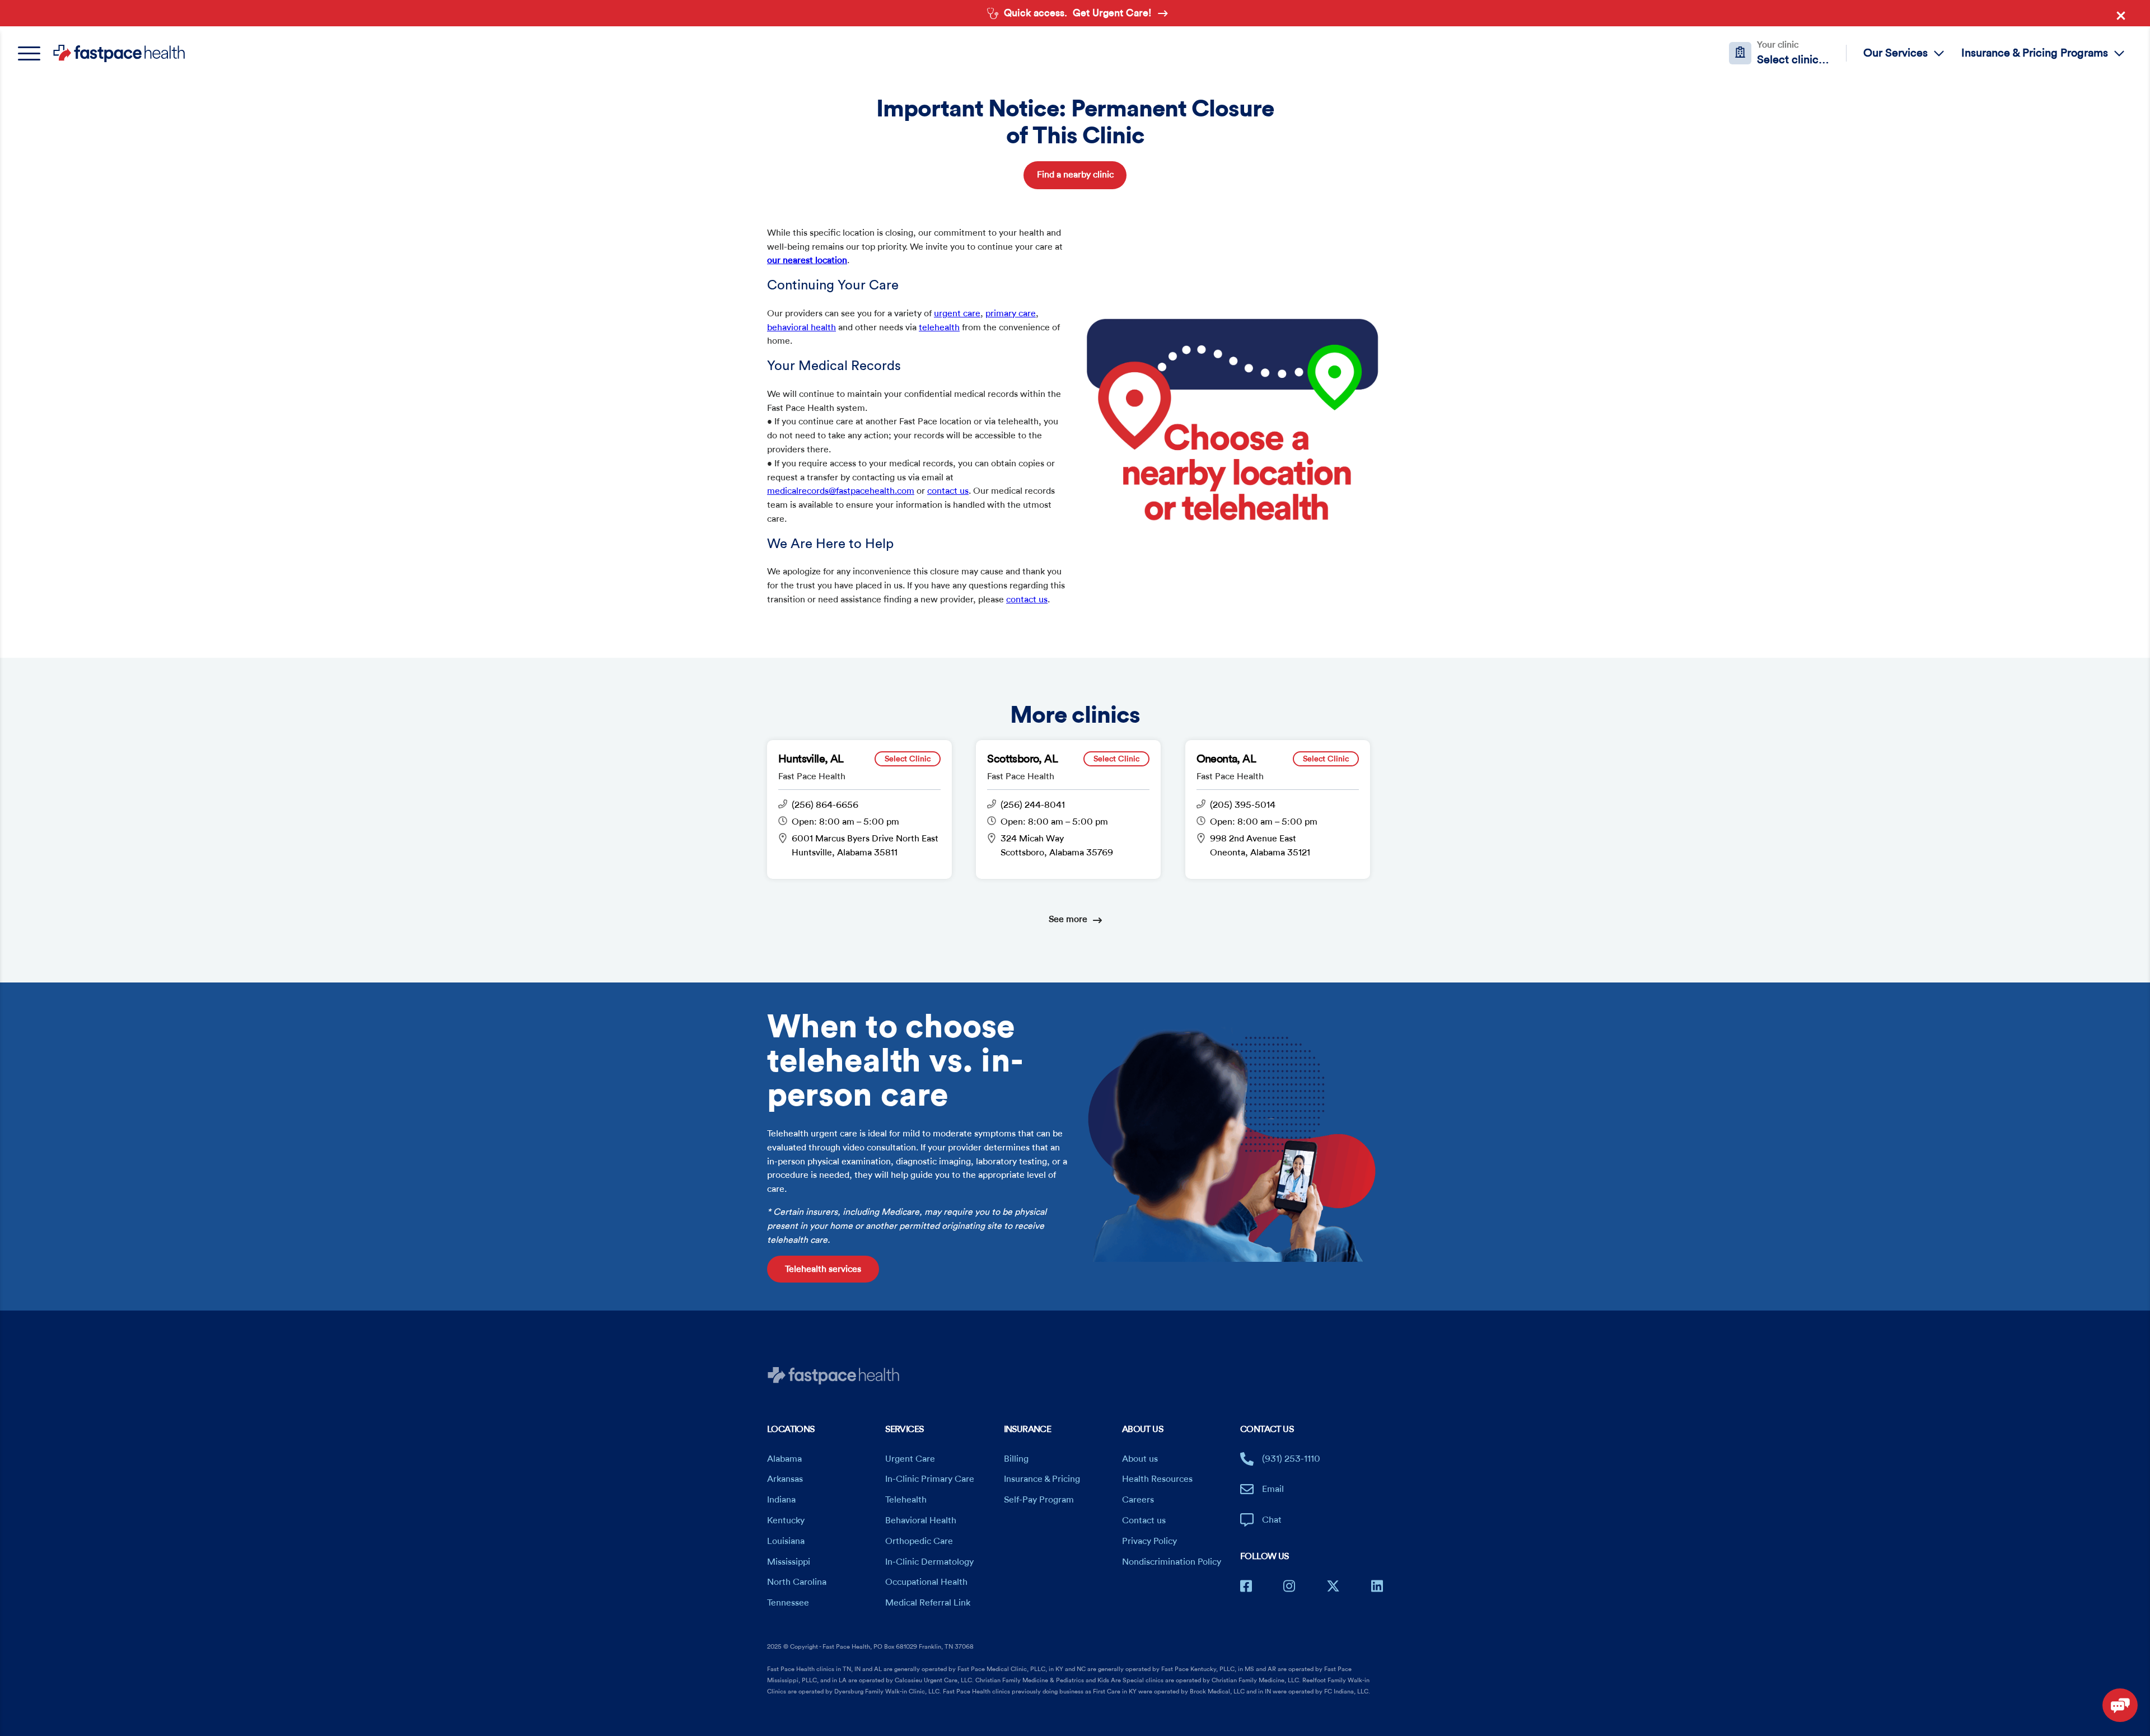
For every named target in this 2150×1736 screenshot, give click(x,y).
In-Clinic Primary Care (930, 1479)
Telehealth (906, 1500)
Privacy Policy (1149, 1541)
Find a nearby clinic (1075, 175)
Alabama (784, 1459)
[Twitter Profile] (1333, 1586)
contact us (948, 491)
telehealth (939, 327)
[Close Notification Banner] (2124, 18)
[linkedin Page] (1377, 1586)
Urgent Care (910, 1459)
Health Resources (1157, 1479)
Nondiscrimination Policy (1172, 1562)
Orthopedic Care (919, 1541)
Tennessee (788, 1603)
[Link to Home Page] (119, 53)
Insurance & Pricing (1042, 1479)
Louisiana (786, 1541)
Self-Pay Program (1039, 1500)
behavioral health (801, 327)
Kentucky (786, 1520)
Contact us (1144, 1520)
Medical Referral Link (928, 1603)
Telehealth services (823, 1269)
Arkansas (785, 1479)
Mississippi (789, 1562)
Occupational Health (926, 1582)
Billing (1016, 1459)
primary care (1011, 313)
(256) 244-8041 (1033, 805)
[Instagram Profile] (1289, 1586)
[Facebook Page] (1246, 1586)
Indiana (781, 1500)
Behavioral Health (921, 1520)
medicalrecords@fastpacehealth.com (841, 491)
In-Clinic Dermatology (929, 1562)
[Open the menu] (35, 53)
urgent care (957, 313)
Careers (1138, 1500)
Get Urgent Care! (1112, 13)
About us (1140, 1459)
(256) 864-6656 (825, 805)
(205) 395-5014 (1243, 805)
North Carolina (797, 1582)
